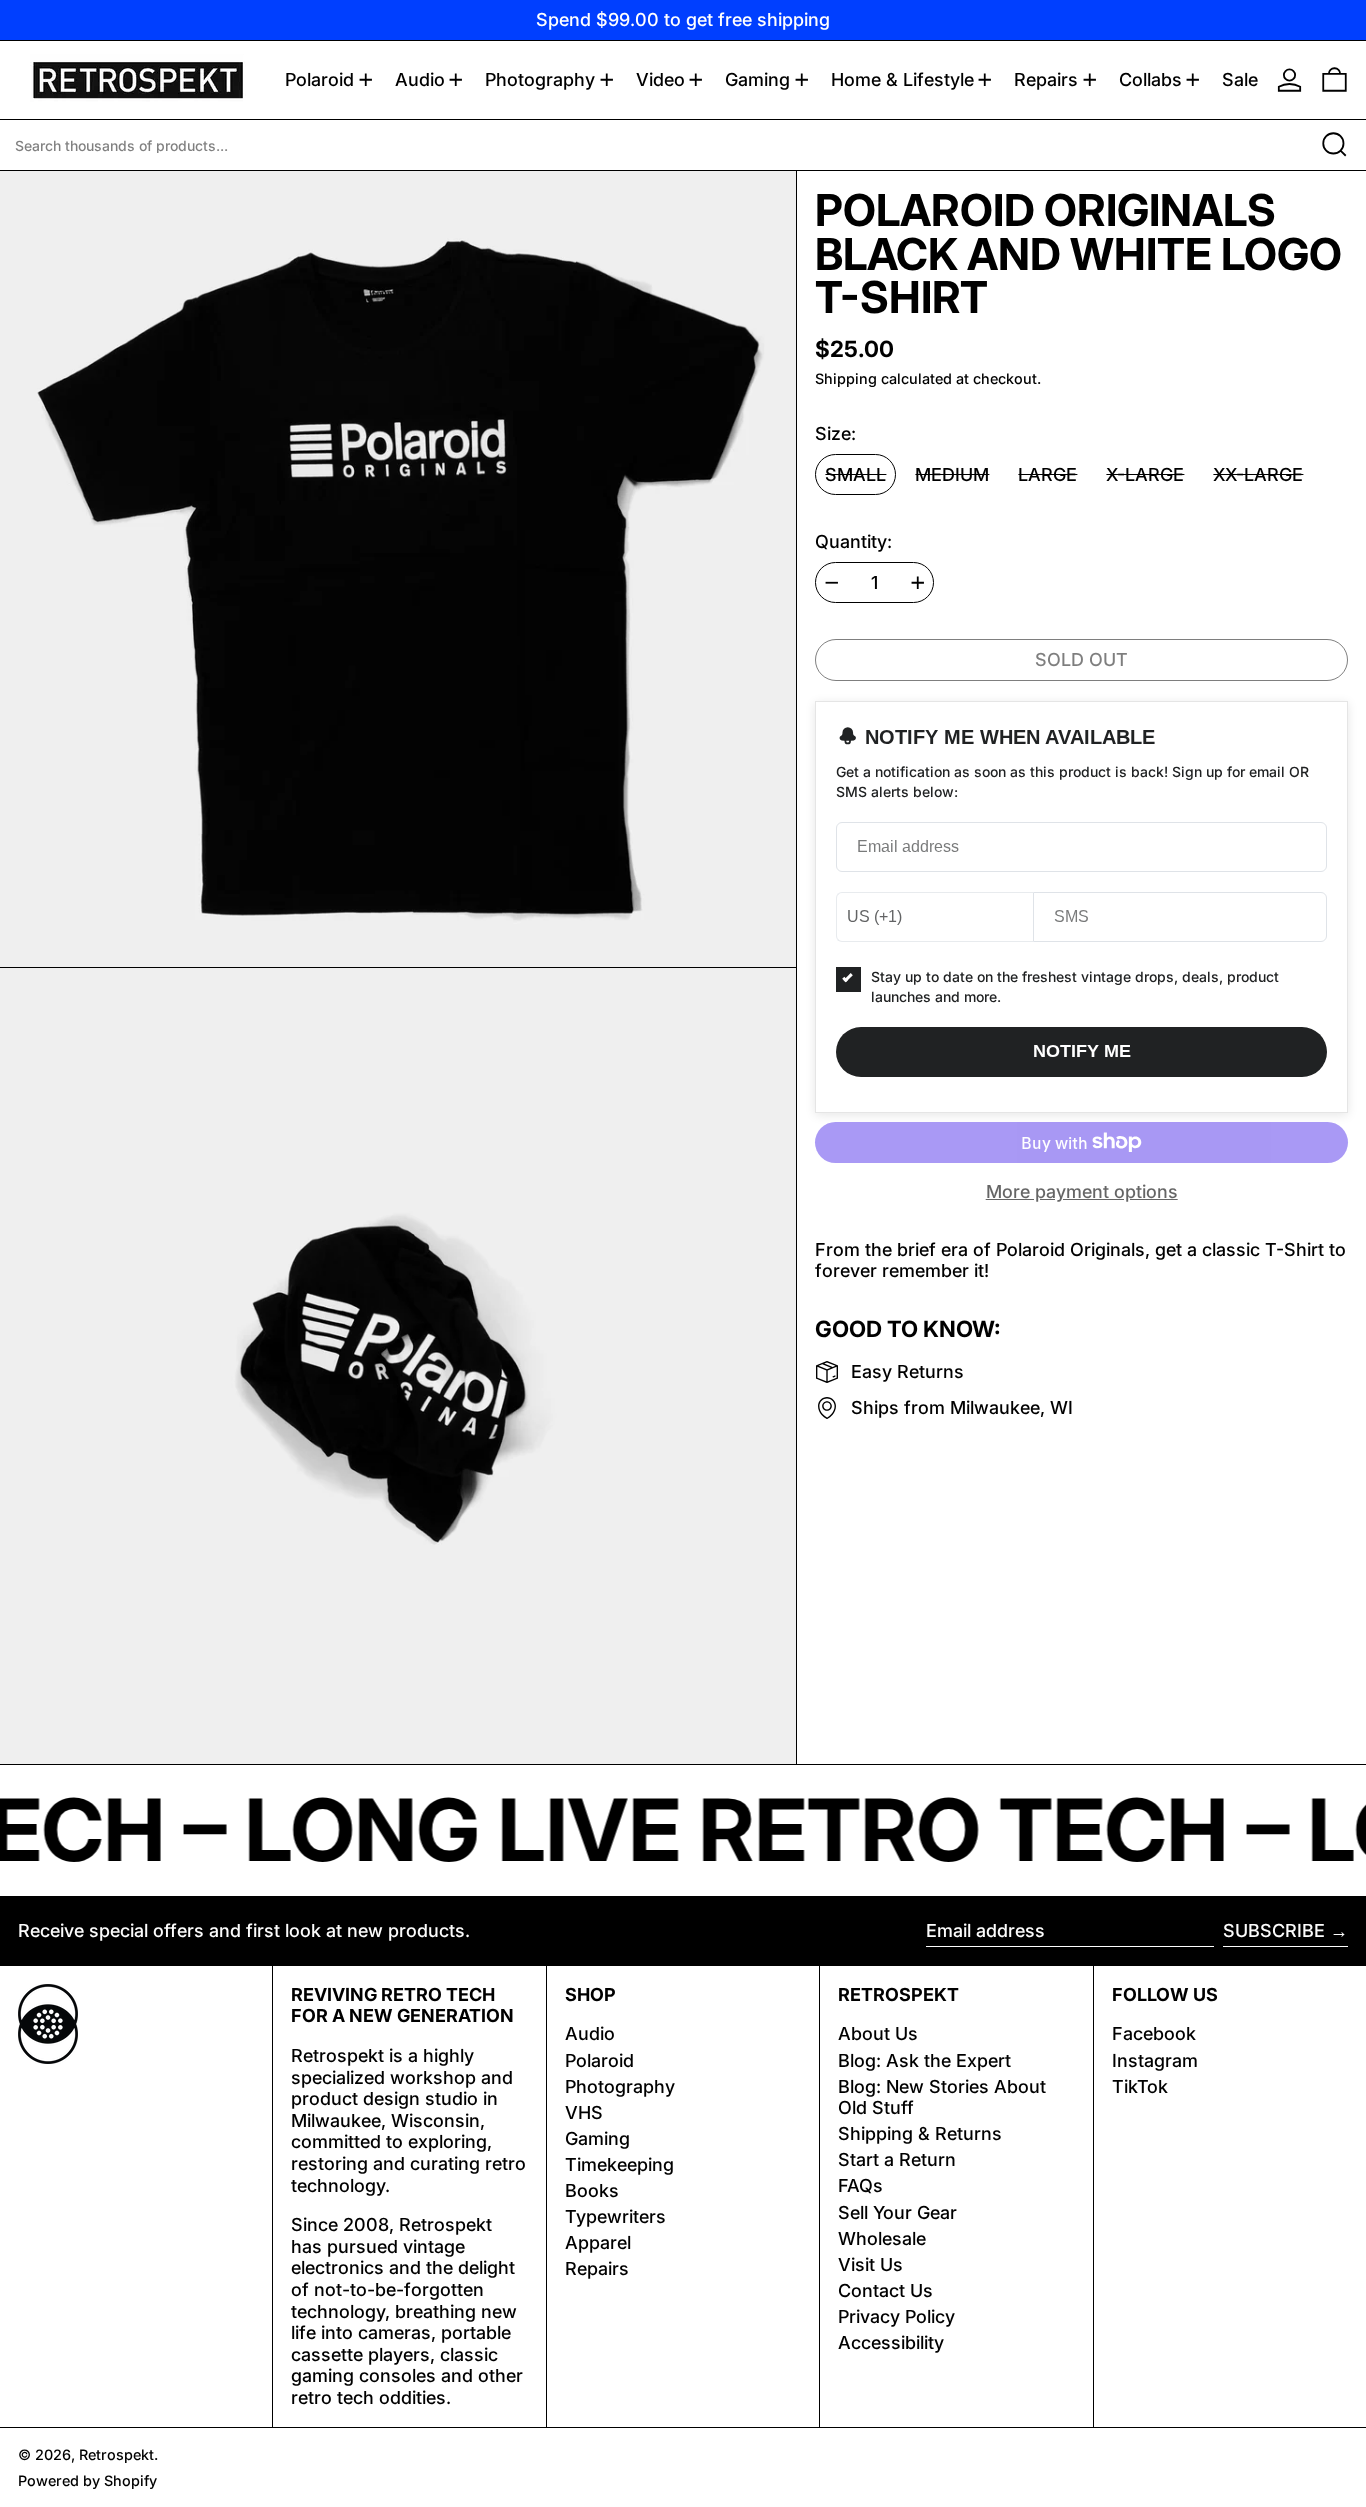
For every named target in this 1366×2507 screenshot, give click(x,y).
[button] (1334, 80)
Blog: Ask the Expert (924, 2060)
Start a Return (897, 2159)
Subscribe (1274, 1930)
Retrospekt (116, 2454)
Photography (620, 2086)
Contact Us (885, 2290)
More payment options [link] (1082, 1191)
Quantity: (853, 541)
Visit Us (870, 2264)
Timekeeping (619, 2164)
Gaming (597, 2138)
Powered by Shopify (87, 2480)
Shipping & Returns (920, 2133)
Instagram (1155, 2060)
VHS (584, 2112)
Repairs (597, 2268)
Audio (590, 2033)
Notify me (1082, 1051)
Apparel (598, 2242)
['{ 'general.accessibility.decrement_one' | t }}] (832, 583)
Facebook (1154, 2033)
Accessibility (891, 2342)
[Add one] (918, 583)
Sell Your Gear (897, 2212)
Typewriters (615, 2216)
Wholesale (882, 2238)
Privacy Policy (896, 2316)
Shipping (846, 378)
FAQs (860, 2185)
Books (592, 2190)
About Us (878, 2033)
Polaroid (599, 2060)
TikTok (1140, 2086)
